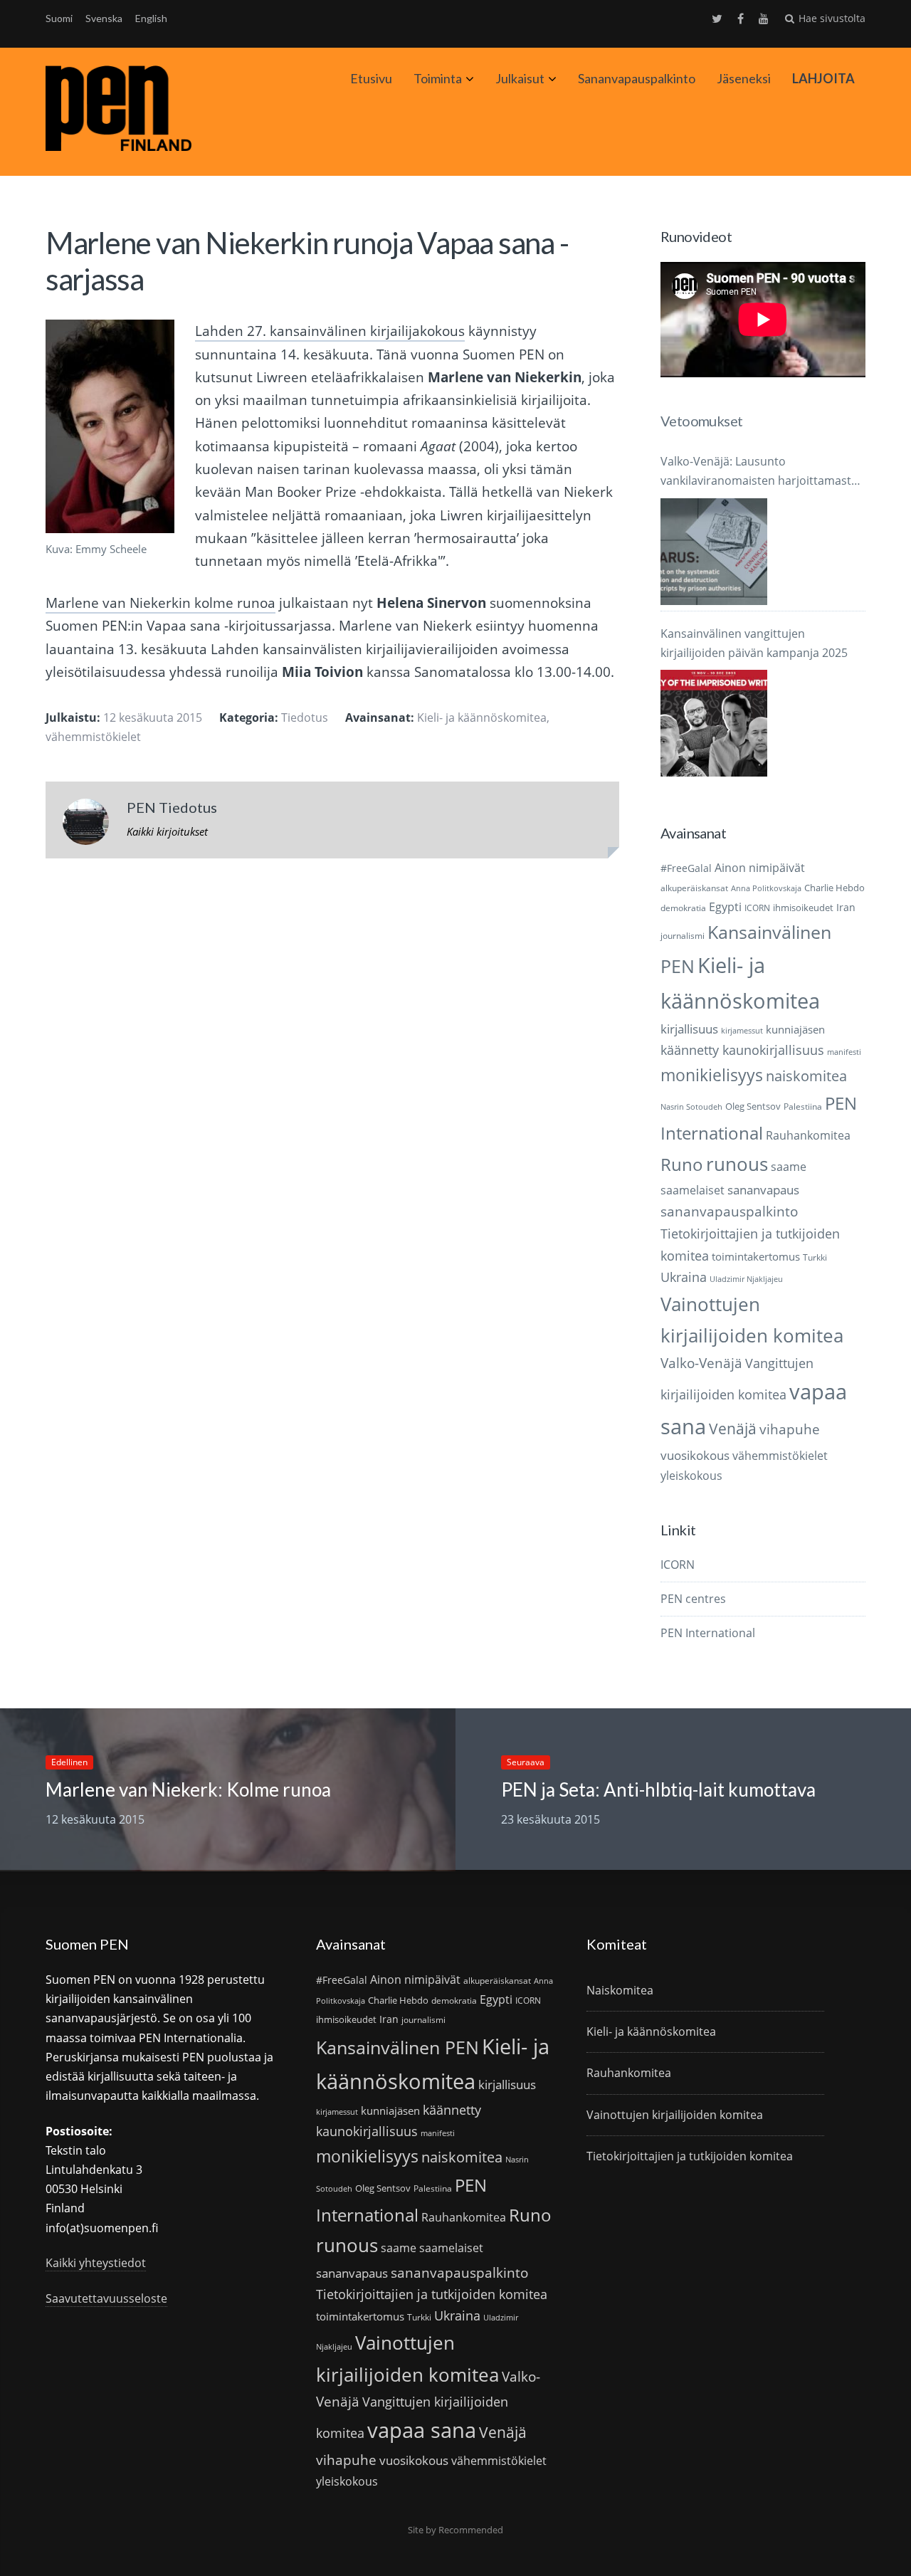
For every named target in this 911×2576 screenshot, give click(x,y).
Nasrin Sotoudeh (691, 1107)
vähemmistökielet (93, 737)
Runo (682, 1164)
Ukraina (684, 1277)
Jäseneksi (744, 78)
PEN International (708, 1633)
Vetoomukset (701, 421)
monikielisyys (712, 1075)
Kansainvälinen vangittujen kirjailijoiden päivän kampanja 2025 (754, 643)
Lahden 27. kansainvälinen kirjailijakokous (330, 331)
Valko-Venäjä (701, 1363)
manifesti (844, 1052)
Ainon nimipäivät (760, 868)
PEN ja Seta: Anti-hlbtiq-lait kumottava (658, 1789)
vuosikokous (695, 1455)
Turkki (815, 1257)
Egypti (725, 906)
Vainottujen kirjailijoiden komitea (675, 2115)
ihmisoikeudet (803, 908)
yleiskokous (691, 1475)
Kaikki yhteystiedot (96, 2263)
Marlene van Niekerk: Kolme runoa (188, 1789)
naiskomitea (806, 1076)
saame (789, 1166)
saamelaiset (693, 1190)
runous (737, 1164)
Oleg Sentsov (753, 1106)
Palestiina (803, 1106)
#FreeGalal (686, 868)
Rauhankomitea (808, 1135)
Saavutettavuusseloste (106, 2298)
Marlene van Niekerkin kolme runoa (160, 603)
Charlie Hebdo (834, 888)
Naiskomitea (620, 1990)
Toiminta (438, 78)
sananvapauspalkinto (729, 1211)
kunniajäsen (795, 1029)
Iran (846, 907)
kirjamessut (742, 1031)
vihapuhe (790, 1429)
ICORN (757, 908)
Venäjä (733, 1429)
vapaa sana (422, 2430)
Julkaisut (520, 78)
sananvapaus (763, 1190)
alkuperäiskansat (694, 888)
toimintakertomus (756, 1256)
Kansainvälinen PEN (397, 2047)
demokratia (683, 908)
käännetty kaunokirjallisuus (742, 1050)
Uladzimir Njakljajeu (746, 1279)
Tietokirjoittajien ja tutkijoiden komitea (432, 2294)
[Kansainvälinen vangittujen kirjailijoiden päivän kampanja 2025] (714, 723)
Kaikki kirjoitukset (167, 831)
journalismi (683, 936)
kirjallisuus (689, 1029)
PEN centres (693, 1599)
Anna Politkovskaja (766, 888)
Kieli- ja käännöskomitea (482, 717)
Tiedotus (305, 717)
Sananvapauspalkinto (637, 78)
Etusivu (371, 78)
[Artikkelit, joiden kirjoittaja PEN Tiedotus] (86, 825)
